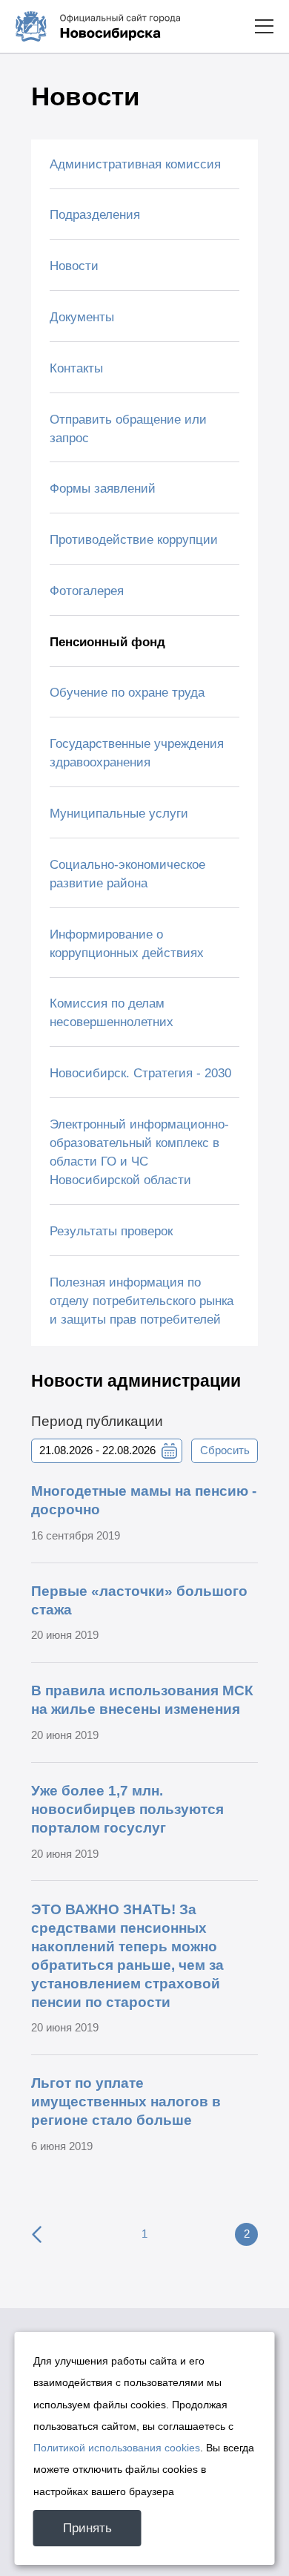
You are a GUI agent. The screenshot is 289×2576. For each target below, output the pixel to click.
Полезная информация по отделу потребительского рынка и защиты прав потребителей (142, 1301)
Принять (87, 2528)
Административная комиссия (135, 164)
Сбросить (225, 1450)
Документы (82, 317)
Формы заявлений (103, 489)
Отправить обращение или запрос (128, 429)
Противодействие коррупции (134, 540)
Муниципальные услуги (119, 814)
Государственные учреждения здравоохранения (137, 753)
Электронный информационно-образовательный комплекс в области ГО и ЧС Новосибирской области (139, 1152)
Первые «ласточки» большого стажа (139, 1600)
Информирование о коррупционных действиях (127, 944)
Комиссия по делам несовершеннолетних (112, 1013)
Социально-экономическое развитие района (127, 874)
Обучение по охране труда (127, 693)
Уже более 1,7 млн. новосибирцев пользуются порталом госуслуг (127, 1809)
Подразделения (95, 215)
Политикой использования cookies (117, 2448)
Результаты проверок (111, 1231)
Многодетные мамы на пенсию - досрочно (144, 1500)
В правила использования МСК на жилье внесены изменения (142, 1700)
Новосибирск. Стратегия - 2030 (140, 1073)
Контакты (76, 368)
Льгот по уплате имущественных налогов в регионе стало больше (126, 2102)
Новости (74, 266)
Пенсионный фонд (107, 642)
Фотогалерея (87, 591)
